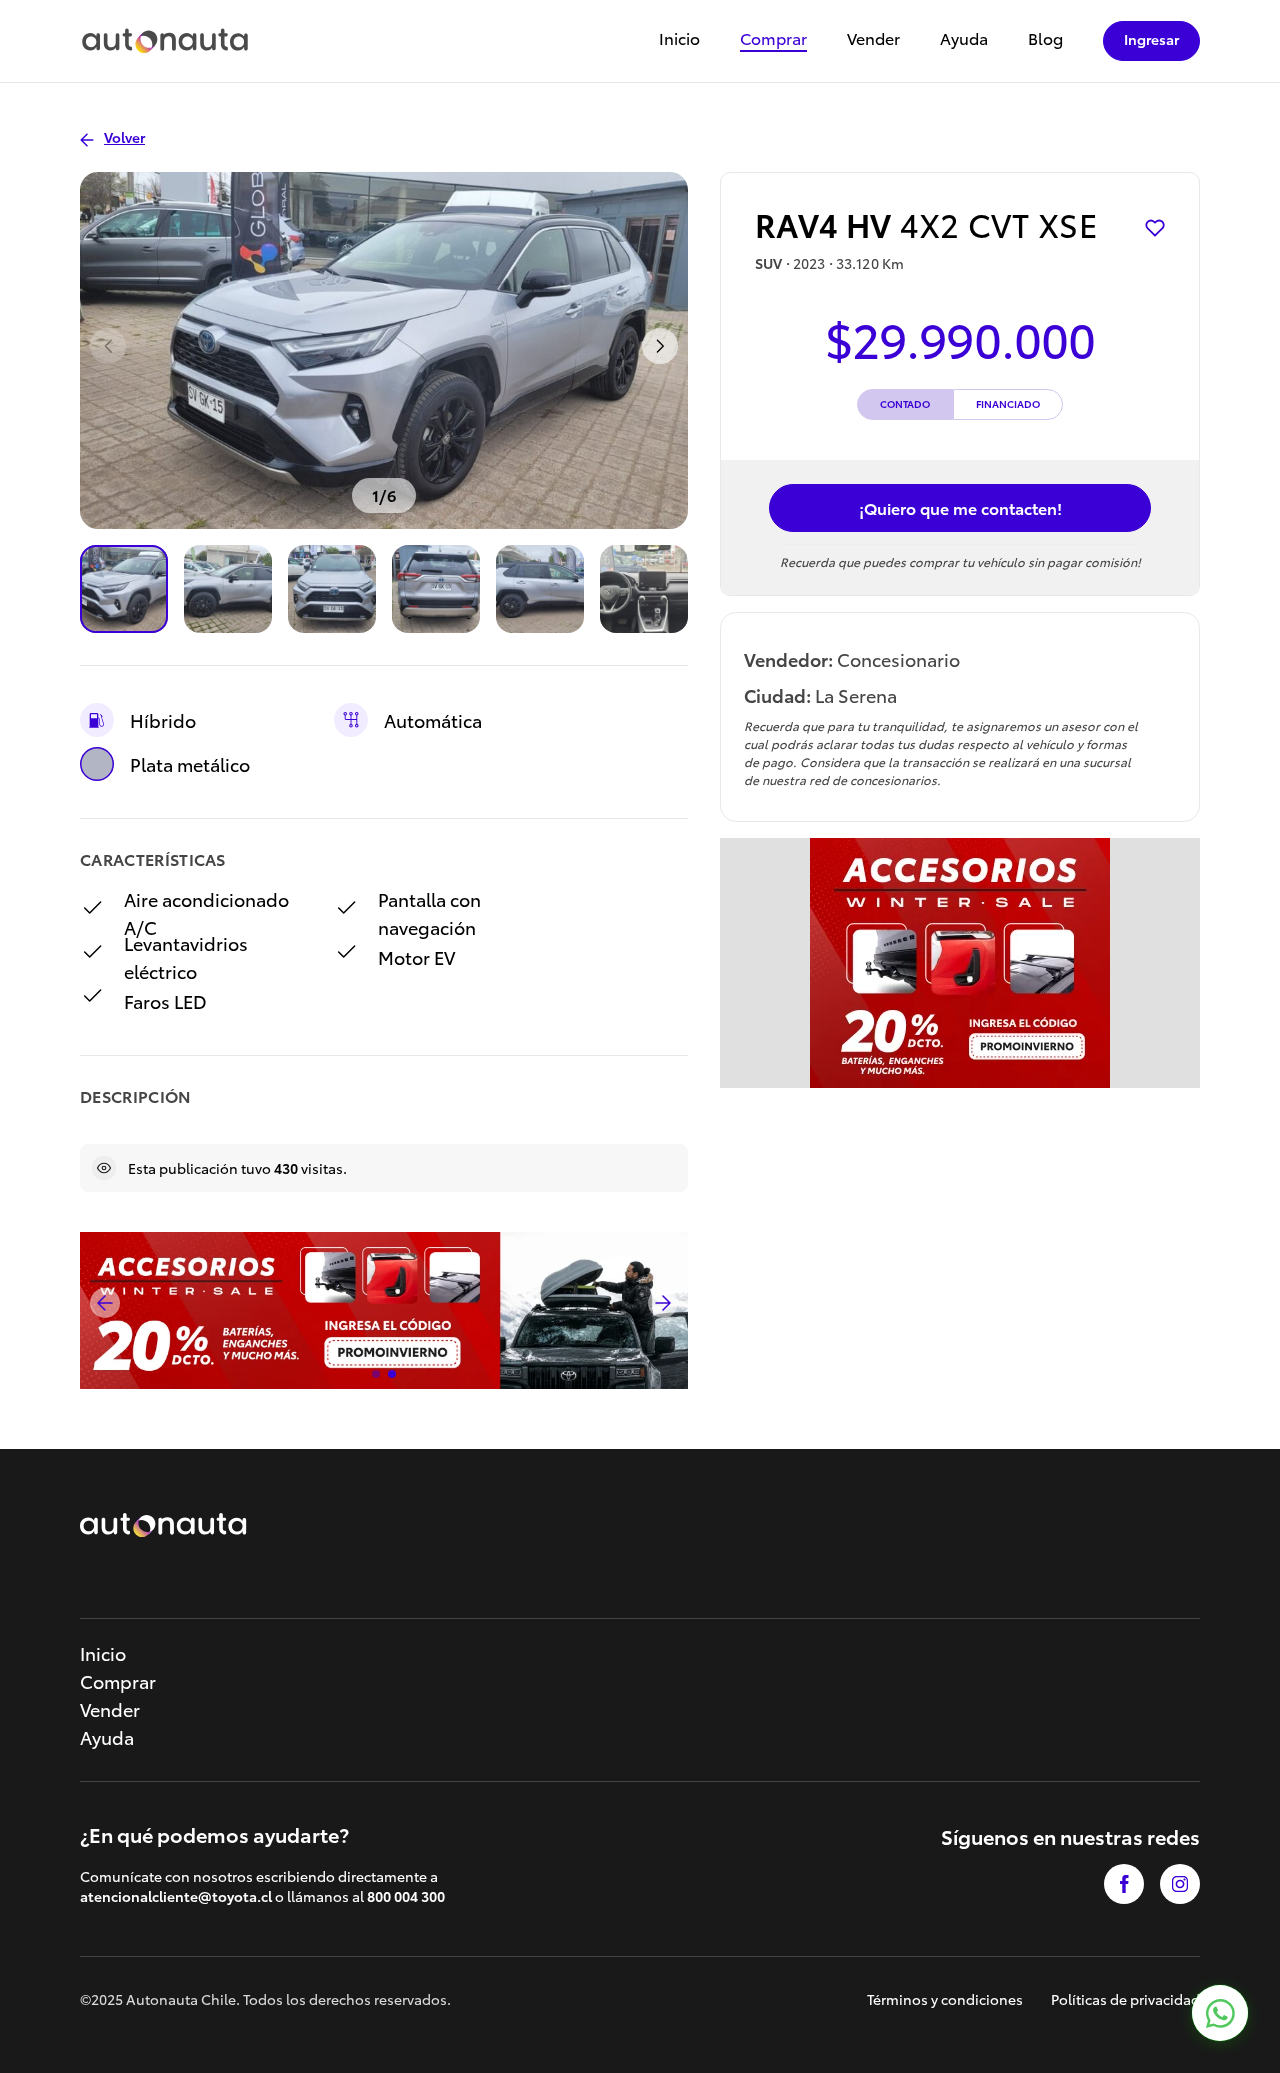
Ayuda (964, 39)
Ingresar (1151, 39)
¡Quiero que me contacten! (960, 507)
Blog (1045, 39)
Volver (124, 137)
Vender (873, 39)
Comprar (773, 39)
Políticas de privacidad (1125, 1999)
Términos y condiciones (945, 1999)
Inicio (679, 39)
